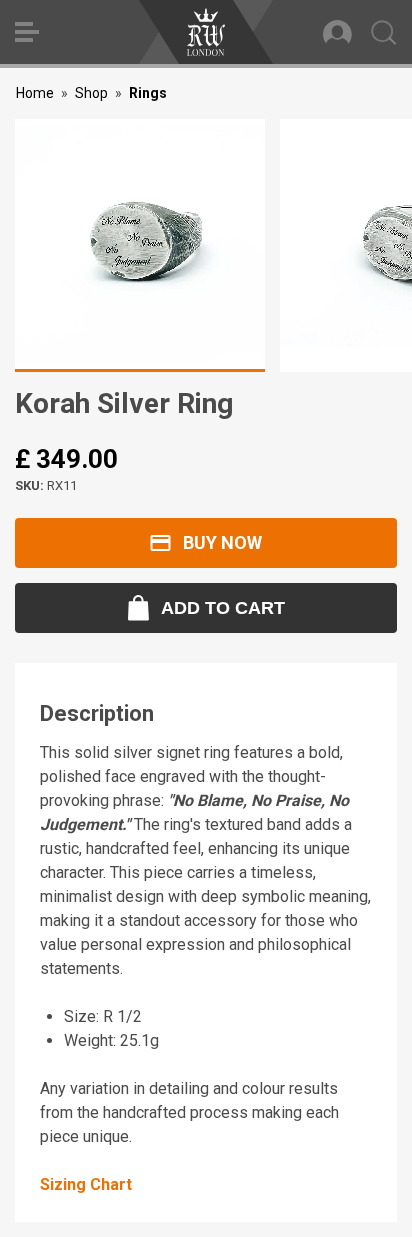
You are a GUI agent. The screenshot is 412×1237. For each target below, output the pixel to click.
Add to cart (223, 608)
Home (35, 93)
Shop (91, 93)
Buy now (222, 542)
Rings (148, 93)
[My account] (337, 32)
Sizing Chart (86, 1184)
